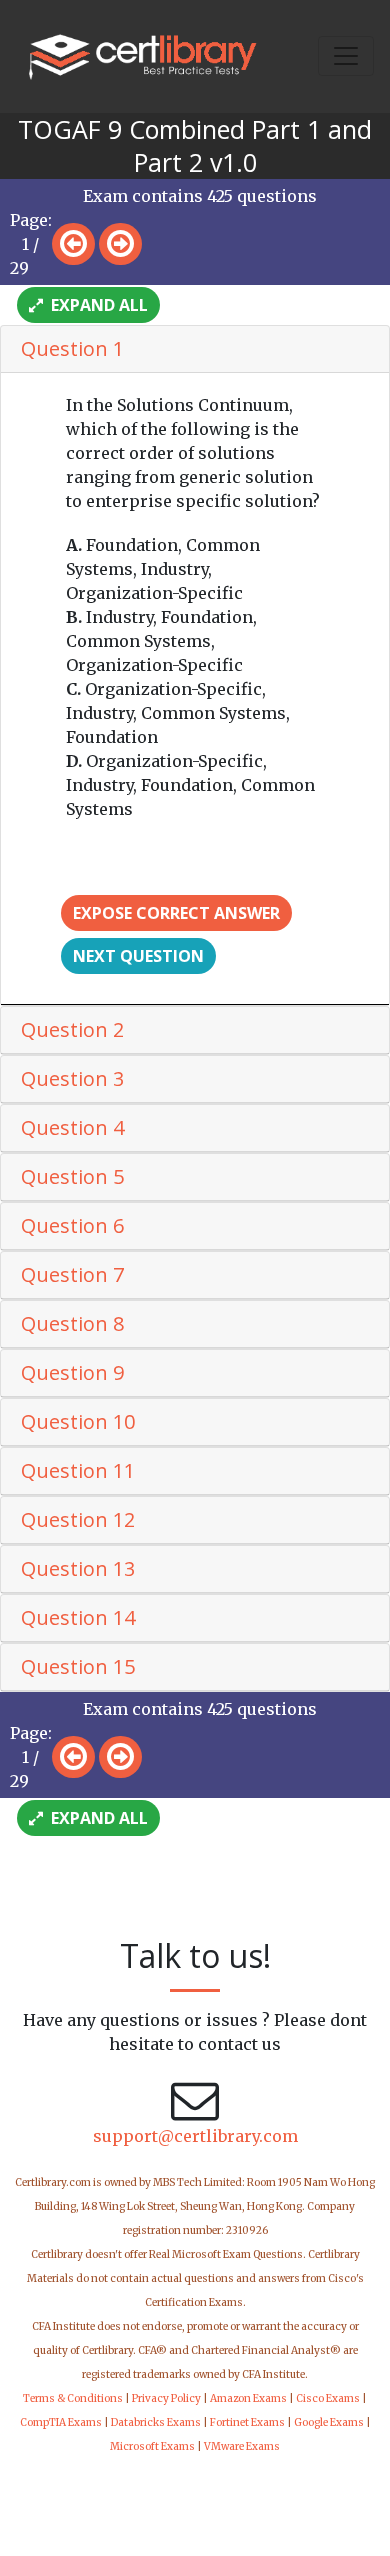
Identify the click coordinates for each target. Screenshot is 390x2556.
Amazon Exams (248, 2398)
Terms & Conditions (73, 2398)
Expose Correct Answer (176, 913)
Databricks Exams (156, 2422)
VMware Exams (242, 2446)
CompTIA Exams (61, 2422)
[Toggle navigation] (346, 56)
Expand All (97, 305)
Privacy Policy (166, 2398)
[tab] (195, 349)
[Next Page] (120, 244)
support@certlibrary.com (195, 2136)
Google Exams (329, 2422)
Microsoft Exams (152, 2446)
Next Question (138, 956)
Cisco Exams (328, 2398)
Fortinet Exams (247, 2422)
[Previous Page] (73, 244)
